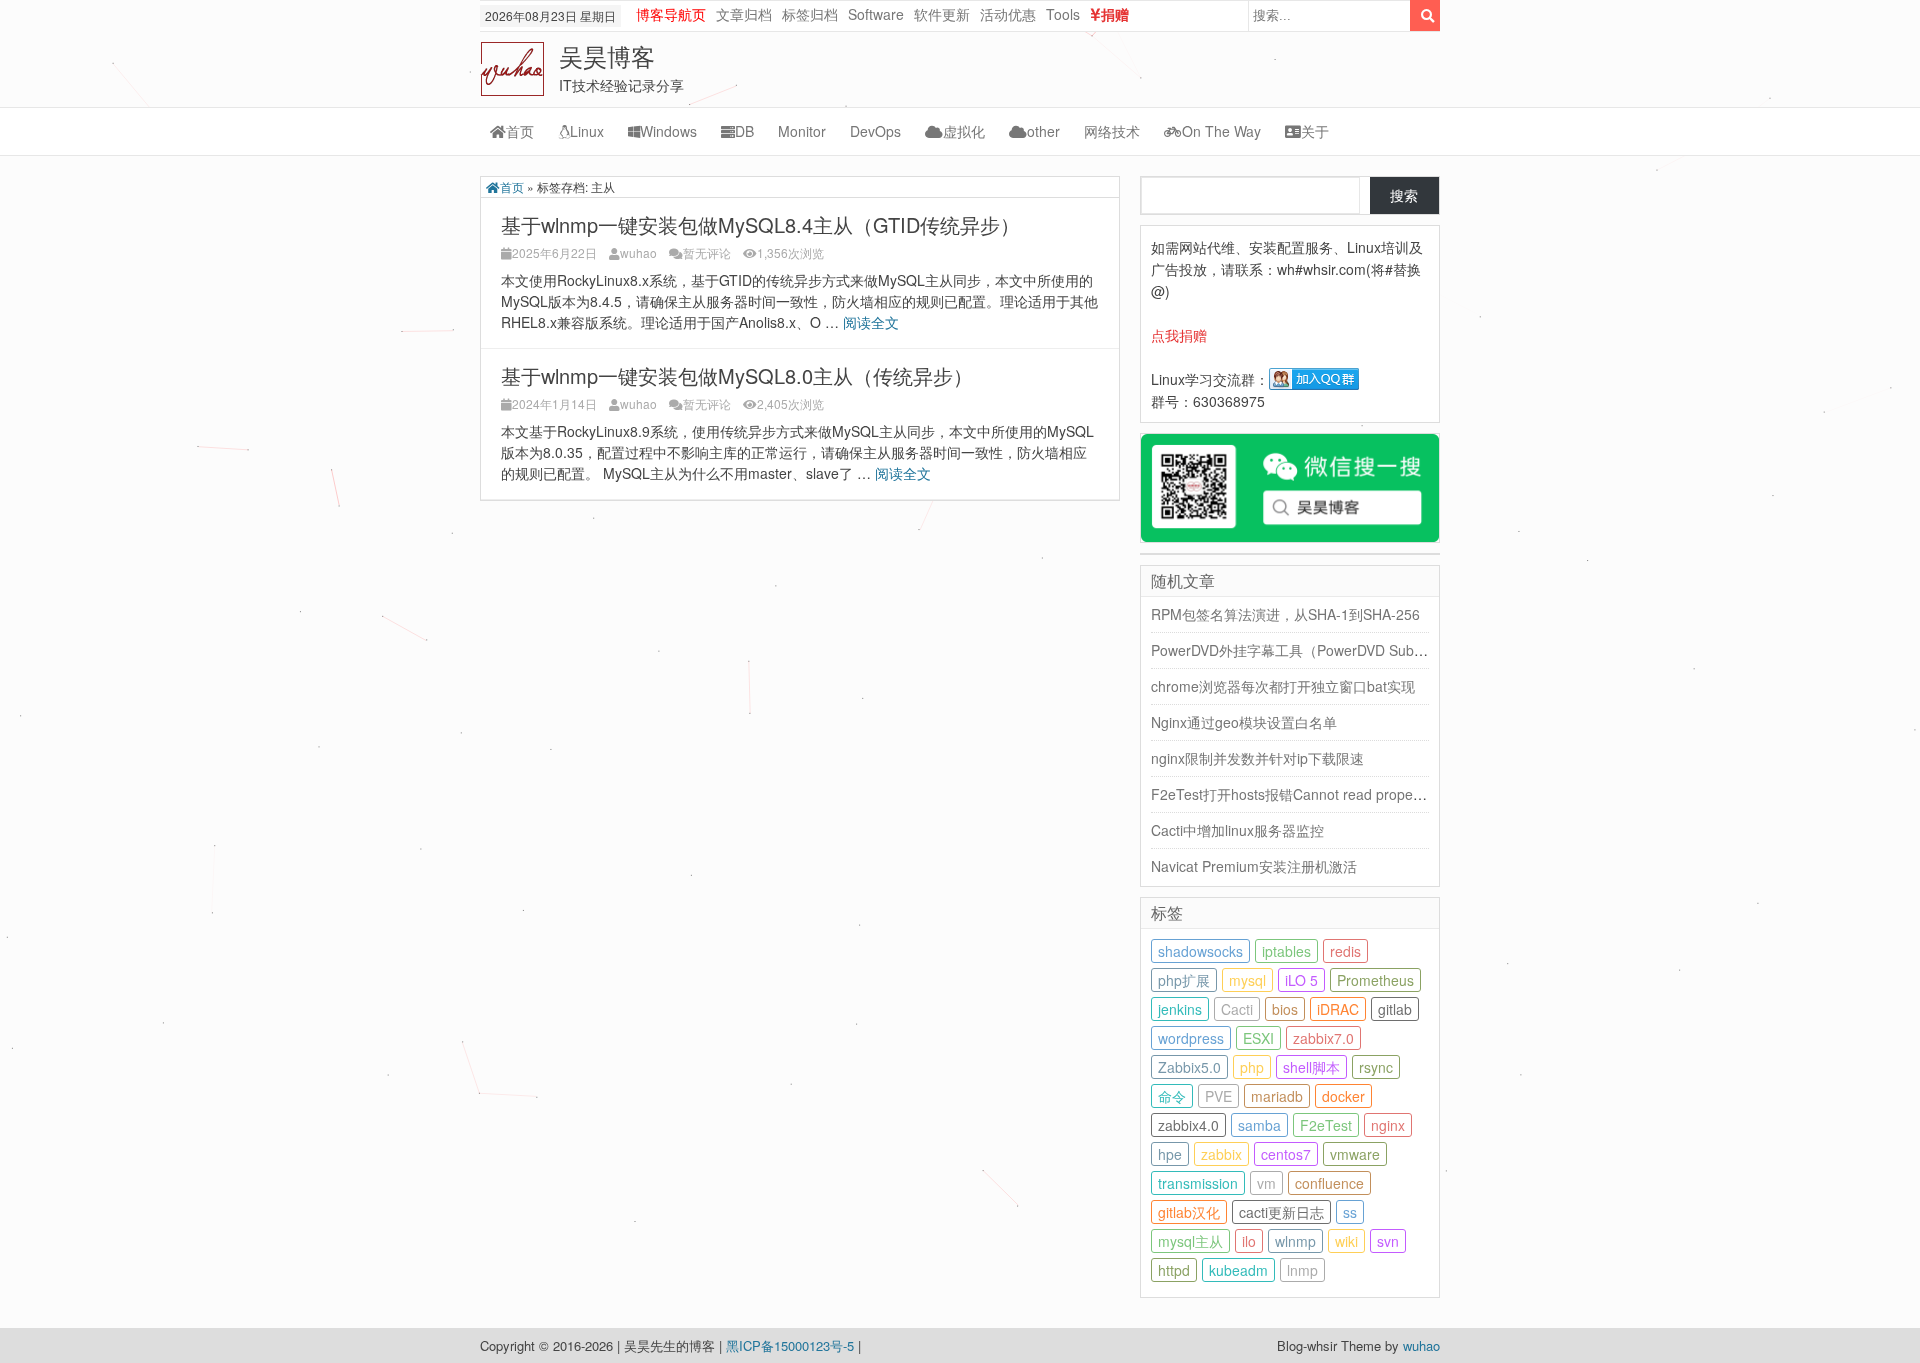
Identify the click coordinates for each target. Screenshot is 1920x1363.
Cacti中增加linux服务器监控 (1237, 830)
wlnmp (1295, 1241)
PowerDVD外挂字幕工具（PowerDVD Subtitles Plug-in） (1328, 650)
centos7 (1286, 1154)
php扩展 (1184, 980)
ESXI (1258, 1038)
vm (1266, 1183)
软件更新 (942, 14)
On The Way (1221, 131)
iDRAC (1338, 1009)
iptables (1286, 951)
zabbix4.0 (1188, 1125)
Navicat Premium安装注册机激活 (1254, 866)
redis (1345, 951)
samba (1259, 1125)
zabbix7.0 (1323, 1038)
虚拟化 (964, 131)
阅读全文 (873, 322)
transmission (1198, 1183)
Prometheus (1375, 980)
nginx (1388, 1125)
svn (1388, 1241)
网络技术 (1112, 131)
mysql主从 (1190, 1241)
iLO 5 (1301, 980)
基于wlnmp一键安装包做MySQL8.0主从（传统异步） (737, 375)
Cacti (1237, 1009)
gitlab (1395, 1009)
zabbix (1221, 1154)
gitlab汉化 (1189, 1212)
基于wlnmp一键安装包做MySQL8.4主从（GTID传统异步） (760, 224)
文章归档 (744, 14)
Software (876, 14)
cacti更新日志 (1281, 1212)
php (1252, 1067)
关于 (1315, 131)
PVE (1218, 1096)
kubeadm (1238, 1270)
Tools (1063, 14)
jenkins (1180, 1009)
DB (744, 131)
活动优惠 (1008, 14)
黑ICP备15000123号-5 (792, 1345)
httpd (1174, 1270)
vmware (1355, 1154)
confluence (1329, 1183)
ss (1350, 1212)
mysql (1247, 980)
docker (1343, 1096)
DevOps (875, 131)
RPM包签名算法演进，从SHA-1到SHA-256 (1285, 614)
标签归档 (810, 14)
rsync (1376, 1067)
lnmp (1302, 1270)
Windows (668, 131)
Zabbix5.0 (1189, 1067)
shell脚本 (1311, 1067)
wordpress (1191, 1038)
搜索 (1404, 195)
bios (1285, 1009)
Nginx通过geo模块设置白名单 (1244, 722)
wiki (1346, 1241)
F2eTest (1326, 1125)
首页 (520, 131)
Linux (587, 131)
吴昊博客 (607, 55)
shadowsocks (1200, 951)
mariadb (1277, 1096)
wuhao (638, 252)
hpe (1170, 1154)
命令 (1172, 1096)
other (1043, 131)
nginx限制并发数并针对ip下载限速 (1257, 758)
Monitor (802, 131)
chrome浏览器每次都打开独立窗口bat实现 (1283, 686)
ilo (1249, 1241)
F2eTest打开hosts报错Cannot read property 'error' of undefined (1352, 794)
